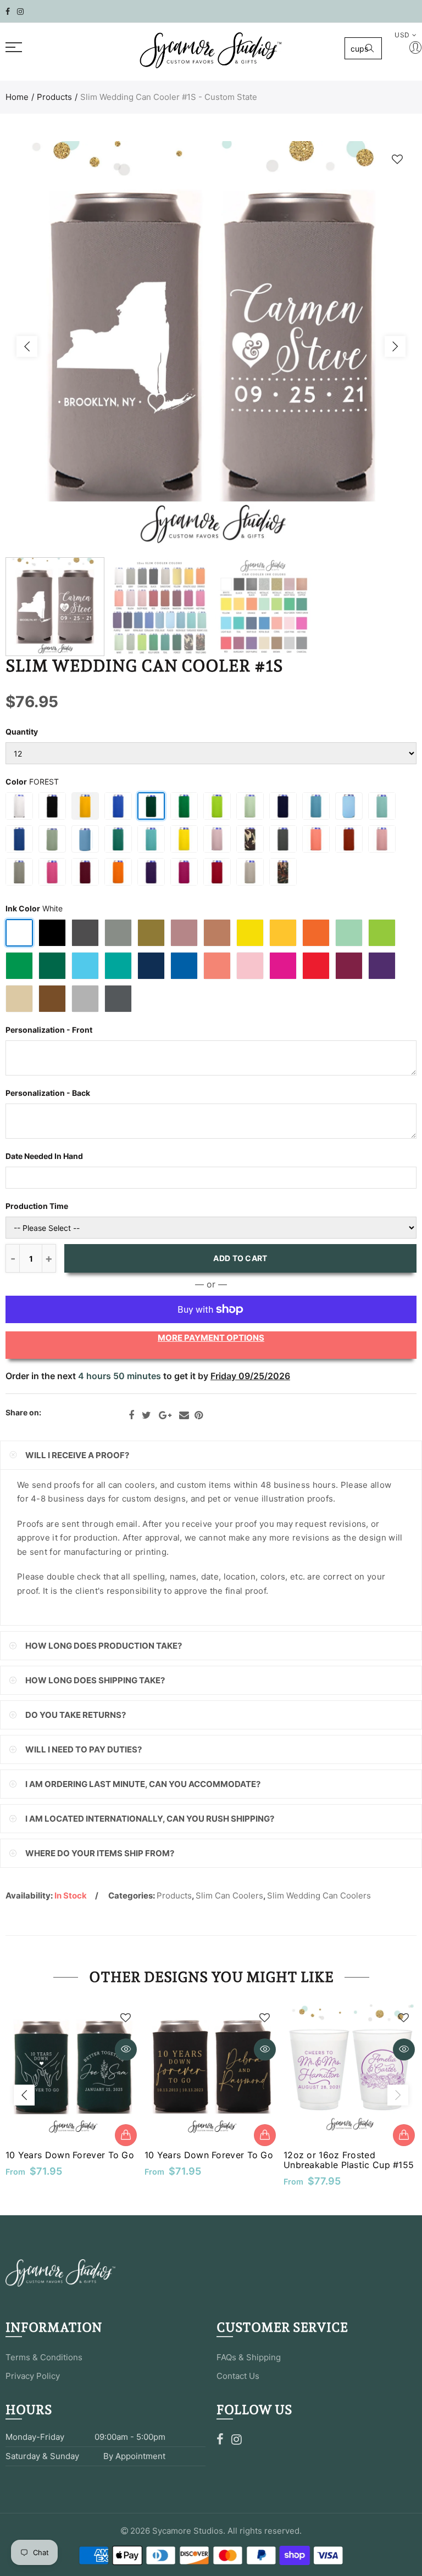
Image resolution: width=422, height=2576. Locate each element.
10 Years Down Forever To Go (70, 2155)
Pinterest (199, 1415)
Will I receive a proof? (77, 1455)
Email (184, 1415)
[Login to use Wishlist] (397, 159)
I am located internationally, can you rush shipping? (150, 1819)
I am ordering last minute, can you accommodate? (143, 1784)
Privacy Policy (33, 2376)
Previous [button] (27, 346)
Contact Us (238, 2376)
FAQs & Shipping (249, 2357)
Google (165, 1415)
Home (17, 97)
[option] (211, 346)
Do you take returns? (76, 1715)
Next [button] (395, 346)
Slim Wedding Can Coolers (319, 1895)
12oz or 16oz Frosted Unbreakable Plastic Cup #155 (349, 2160)
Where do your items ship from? (100, 1853)
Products (54, 97)
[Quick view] (126, 2049)
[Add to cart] (126, 2135)
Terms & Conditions (44, 2357)
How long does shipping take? (95, 1680)
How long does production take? (104, 1646)
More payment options (211, 1338)
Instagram (237, 2439)
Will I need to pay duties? (84, 1749)
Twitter (146, 1415)
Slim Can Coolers (229, 1895)
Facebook (131, 1415)
